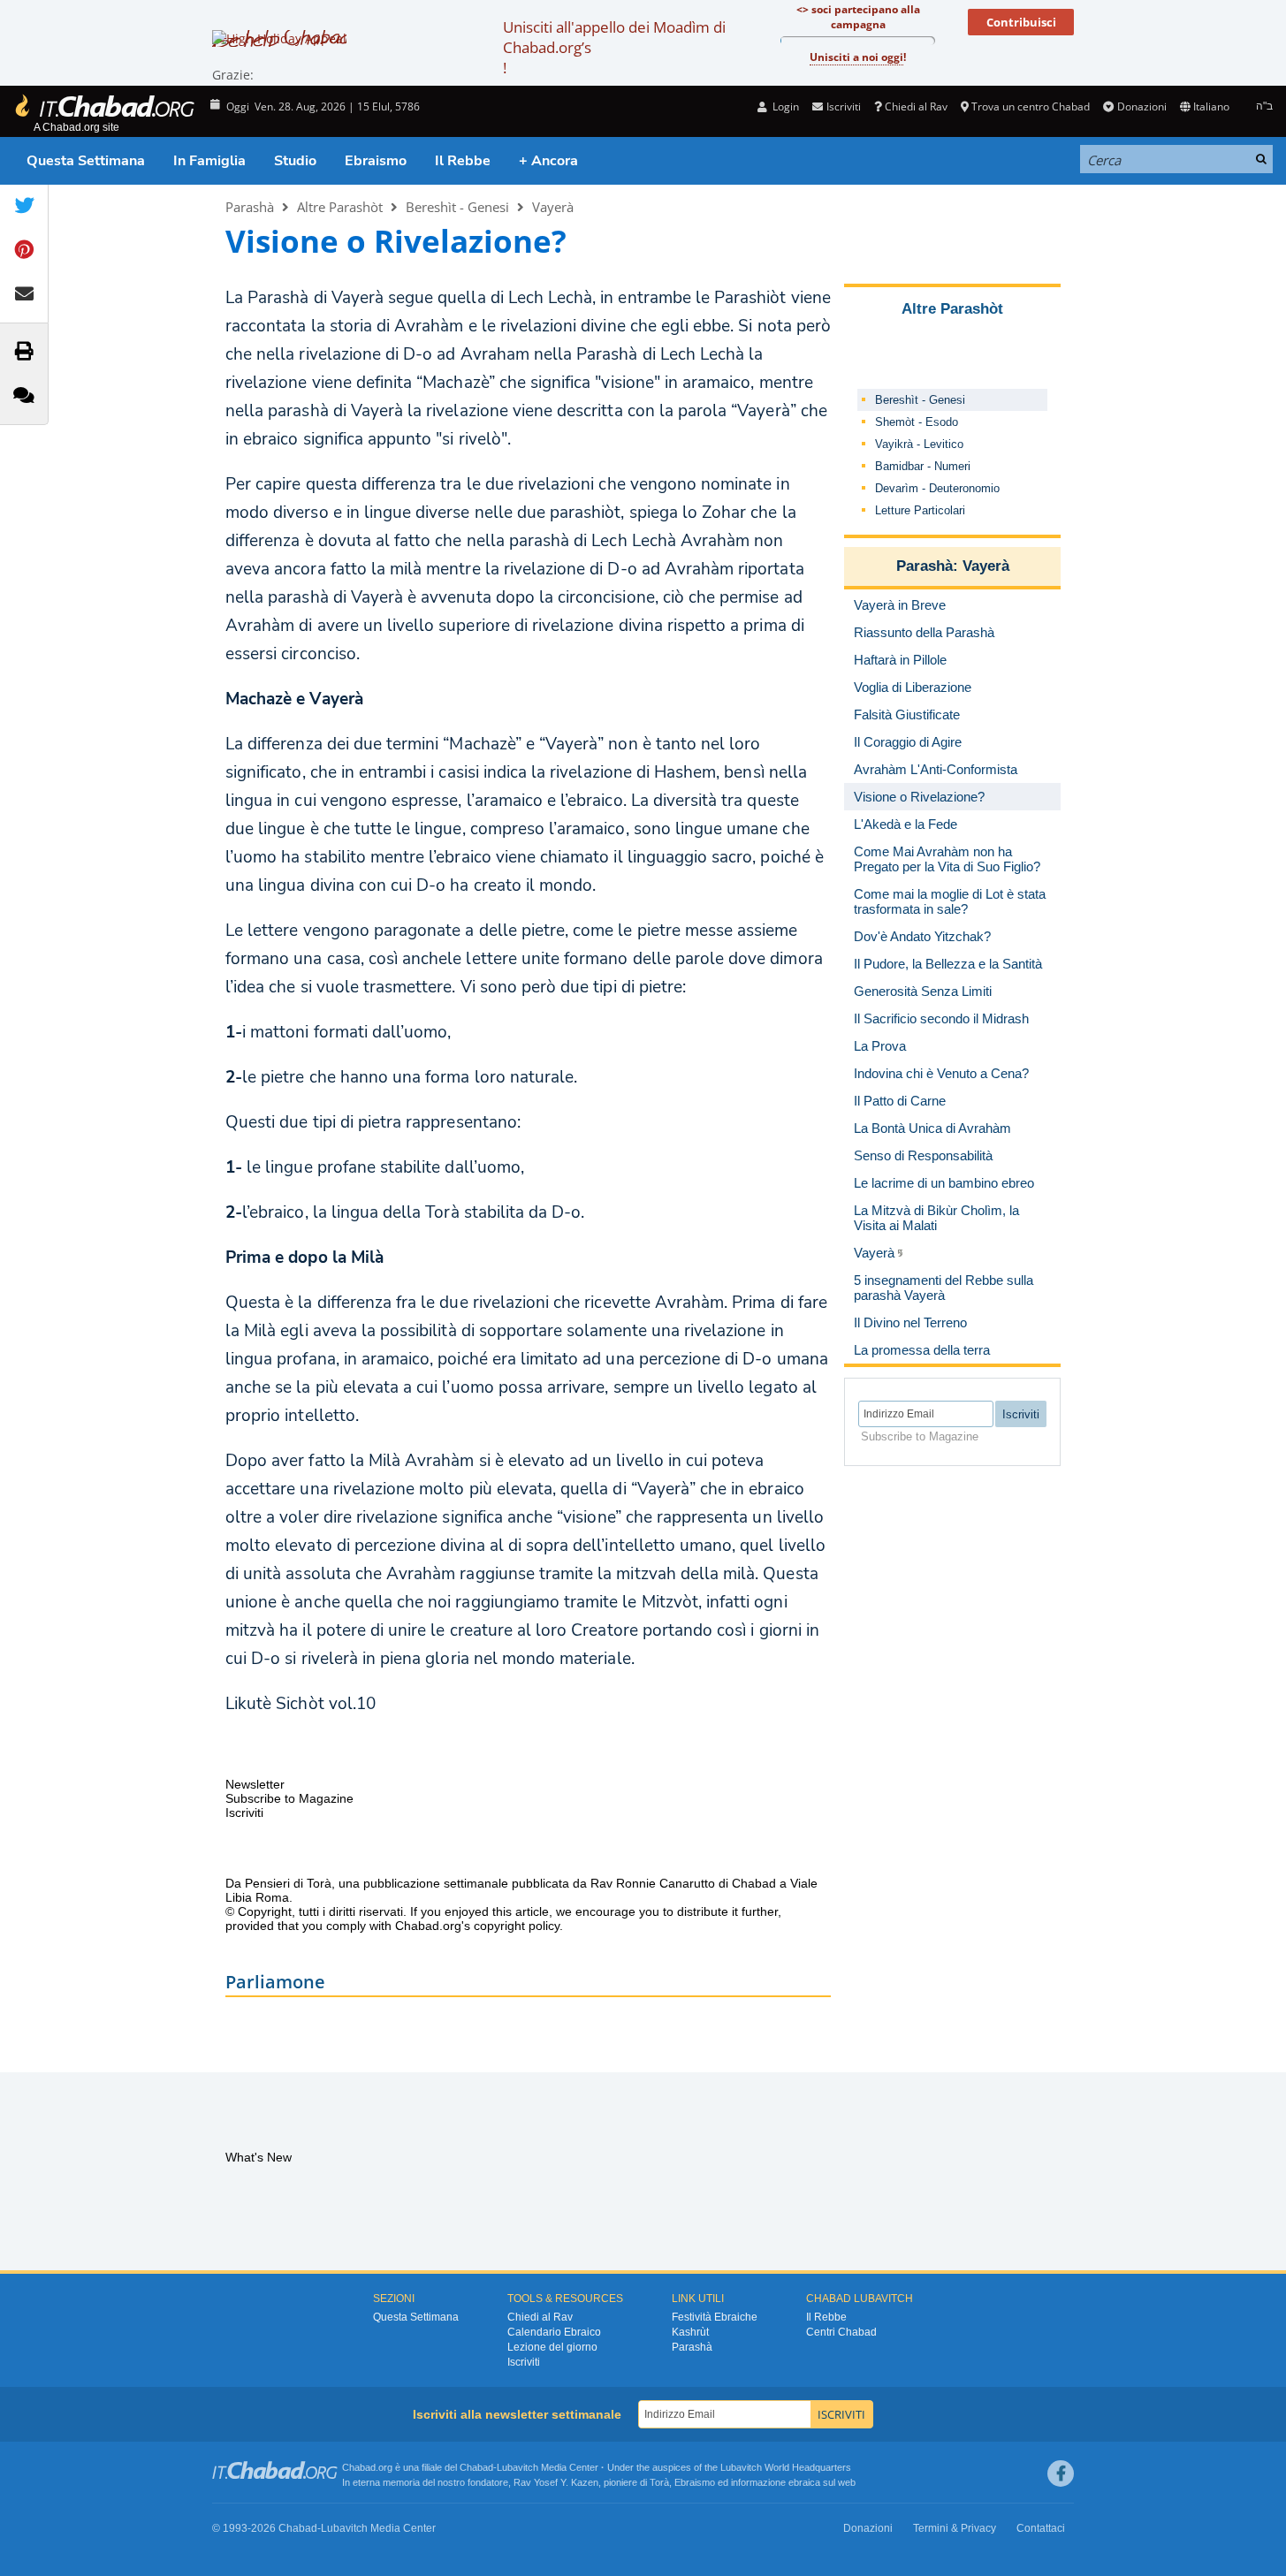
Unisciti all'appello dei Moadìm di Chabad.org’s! (614, 47)
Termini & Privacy (955, 2528)
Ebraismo (376, 161)
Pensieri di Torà (288, 1883)
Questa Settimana (86, 161)
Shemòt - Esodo (917, 422)
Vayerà (553, 207)
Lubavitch (517, 2467)
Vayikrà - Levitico (919, 444)
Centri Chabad (841, 2332)
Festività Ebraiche (715, 2317)
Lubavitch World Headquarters (786, 2467)
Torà (659, 2482)
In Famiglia (209, 161)
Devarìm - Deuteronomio (937, 488)
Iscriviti (524, 2362)
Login (784, 106)
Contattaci (1041, 2528)
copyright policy (517, 1926)
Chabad (476, 2467)
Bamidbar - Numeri (923, 466)
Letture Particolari (920, 510)
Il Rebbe (463, 161)
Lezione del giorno (552, 2347)
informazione (758, 2482)
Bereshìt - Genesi (457, 207)
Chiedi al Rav (916, 106)
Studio (295, 161)
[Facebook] (1061, 2473)
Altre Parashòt (340, 207)
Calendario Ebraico (554, 2332)
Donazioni (1141, 106)
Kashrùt (690, 2332)
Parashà (250, 207)
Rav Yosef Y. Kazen (556, 2482)
